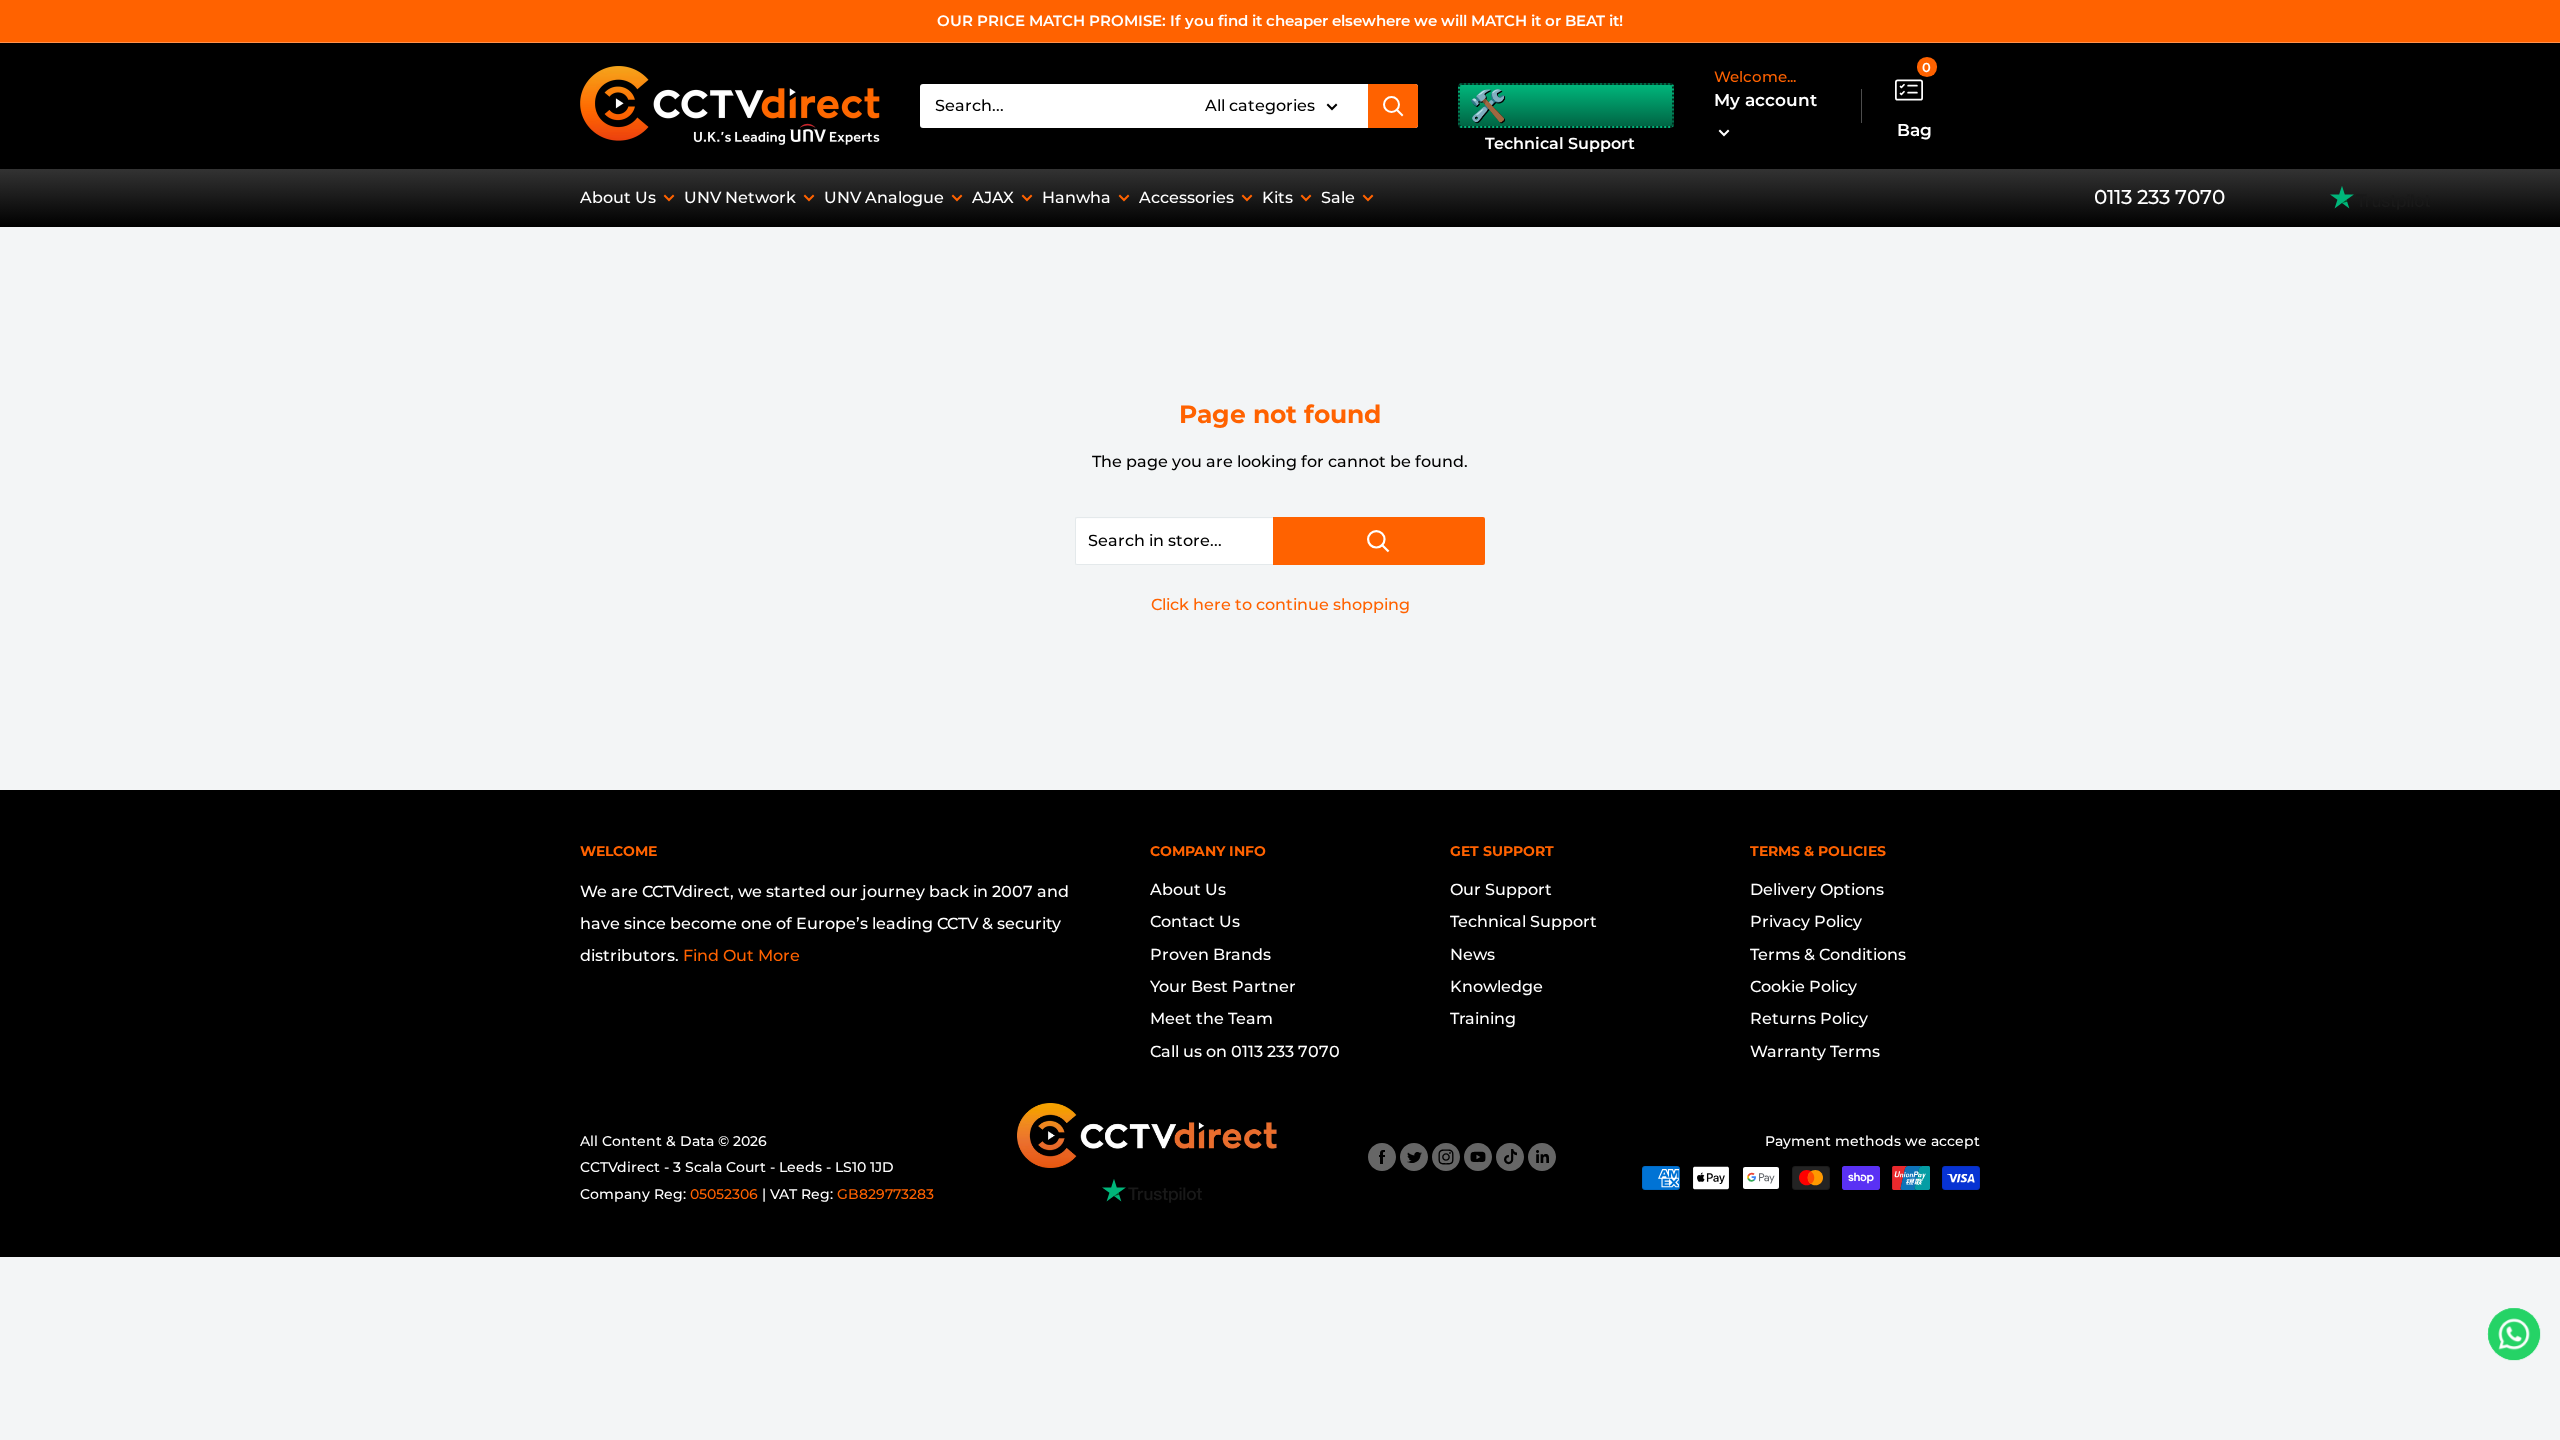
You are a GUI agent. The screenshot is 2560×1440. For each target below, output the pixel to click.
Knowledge (1496, 986)
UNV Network (740, 197)
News (1472, 954)
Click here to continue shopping (1280, 604)
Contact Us (1195, 921)
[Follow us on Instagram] (1446, 1156)
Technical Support (1523, 921)
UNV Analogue (884, 197)
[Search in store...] (1379, 541)
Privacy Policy (1806, 921)
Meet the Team (1211, 1018)
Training (1483, 1018)
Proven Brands (1210, 954)
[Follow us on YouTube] (1478, 1156)
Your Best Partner (1223, 986)
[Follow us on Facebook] (1382, 1156)
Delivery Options (1817, 889)
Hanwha (1076, 197)
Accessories (1186, 197)
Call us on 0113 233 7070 (1245, 1051)
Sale (1338, 197)
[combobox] (1049, 106)
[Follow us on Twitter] (1414, 1156)
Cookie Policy (1803, 986)
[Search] (1393, 106)
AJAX (993, 197)
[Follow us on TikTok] (1510, 1156)
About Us (618, 197)
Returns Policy (1809, 1018)
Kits (1277, 197)
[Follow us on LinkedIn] (1542, 1156)
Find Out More (741, 955)
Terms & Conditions (1828, 954)
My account (1765, 100)
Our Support (1501, 889)
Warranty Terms (1815, 1051)
